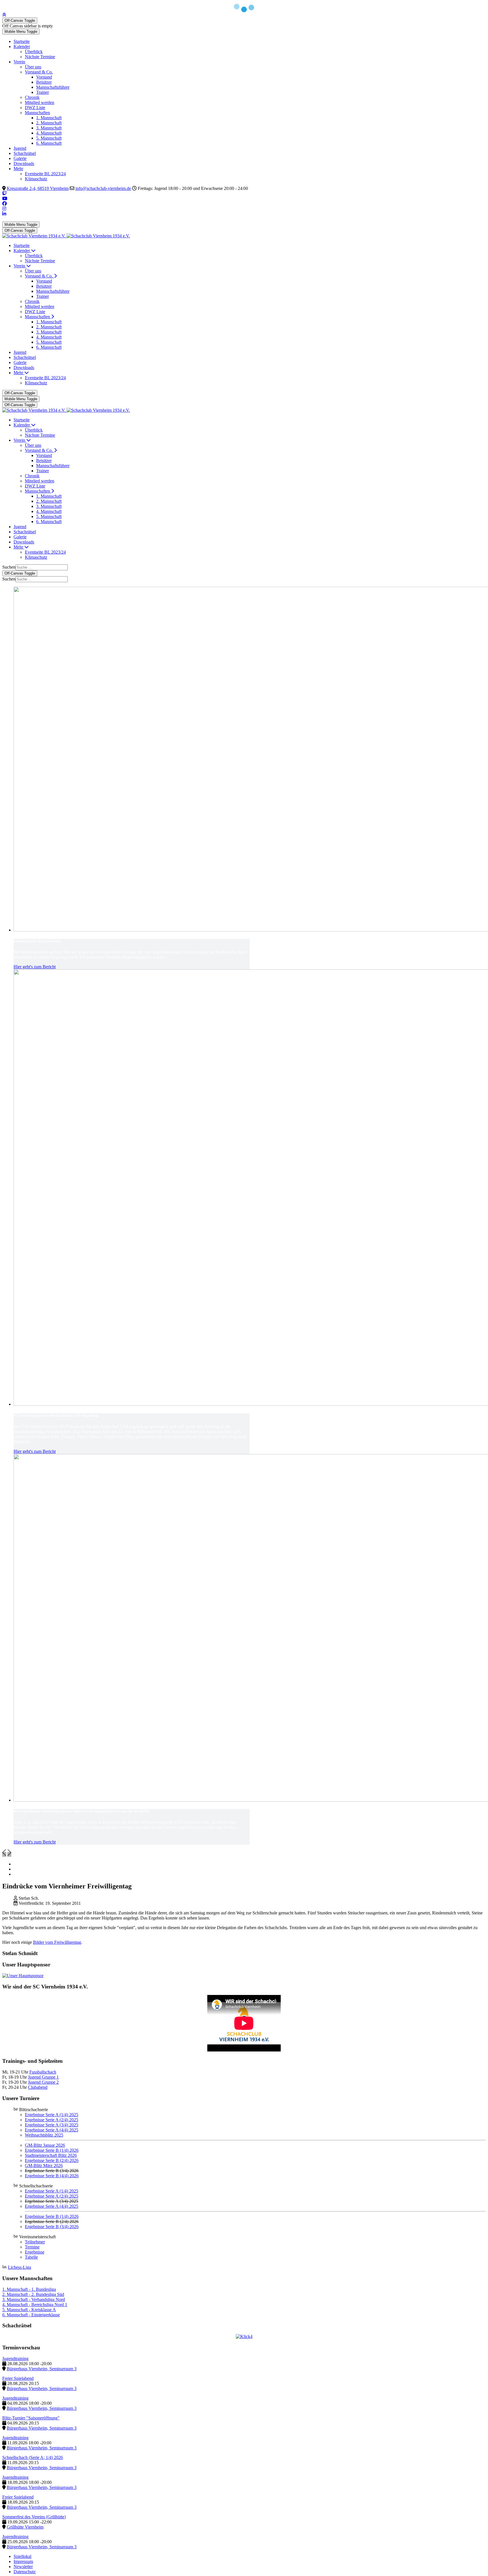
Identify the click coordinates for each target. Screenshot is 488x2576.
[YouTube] (5, 199)
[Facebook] (5, 204)
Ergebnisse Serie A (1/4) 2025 (52, 2115)
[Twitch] (5, 193)
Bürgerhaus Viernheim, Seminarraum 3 (42, 2369)
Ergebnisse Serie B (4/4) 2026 (52, 2176)
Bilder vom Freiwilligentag (57, 1942)
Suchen (9, 567)
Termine (32, 2247)
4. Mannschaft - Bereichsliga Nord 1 (35, 2305)
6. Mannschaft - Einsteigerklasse (31, 2315)
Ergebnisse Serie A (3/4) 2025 (52, 2125)
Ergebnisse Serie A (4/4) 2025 (52, 2130)
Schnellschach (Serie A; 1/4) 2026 (33, 2457)
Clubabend (38, 2087)
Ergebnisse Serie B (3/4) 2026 (52, 2227)
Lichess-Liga (19, 2267)
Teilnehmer (35, 2242)
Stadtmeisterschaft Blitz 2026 (51, 2155)
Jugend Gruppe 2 (43, 2082)
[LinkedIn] (4, 214)
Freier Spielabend (18, 2378)
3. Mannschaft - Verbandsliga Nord (34, 2299)
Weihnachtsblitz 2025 (44, 2135)
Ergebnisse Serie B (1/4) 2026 (52, 2150)
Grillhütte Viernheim (25, 2527)
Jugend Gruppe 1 (43, 2077)
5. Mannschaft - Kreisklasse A (29, 2310)
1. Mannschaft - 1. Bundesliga (29, 2289)
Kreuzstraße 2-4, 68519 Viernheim (38, 188)
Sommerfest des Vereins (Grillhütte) (34, 2517)
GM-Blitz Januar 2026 (45, 2145)
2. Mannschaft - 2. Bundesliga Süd (33, 2294)
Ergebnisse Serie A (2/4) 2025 (52, 2120)
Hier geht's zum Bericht (35, 967)
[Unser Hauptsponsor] (23, 1976)
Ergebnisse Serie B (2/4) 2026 (52, 2160)
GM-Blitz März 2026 (44, 2166)
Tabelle (31, 2257)
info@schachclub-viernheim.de (103, 188)
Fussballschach (43, 2072)
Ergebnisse (35, 2252)
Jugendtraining (15, 2359)
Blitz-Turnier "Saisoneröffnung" (31, 2418)
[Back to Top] (4, 15)
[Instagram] (4, 209)
